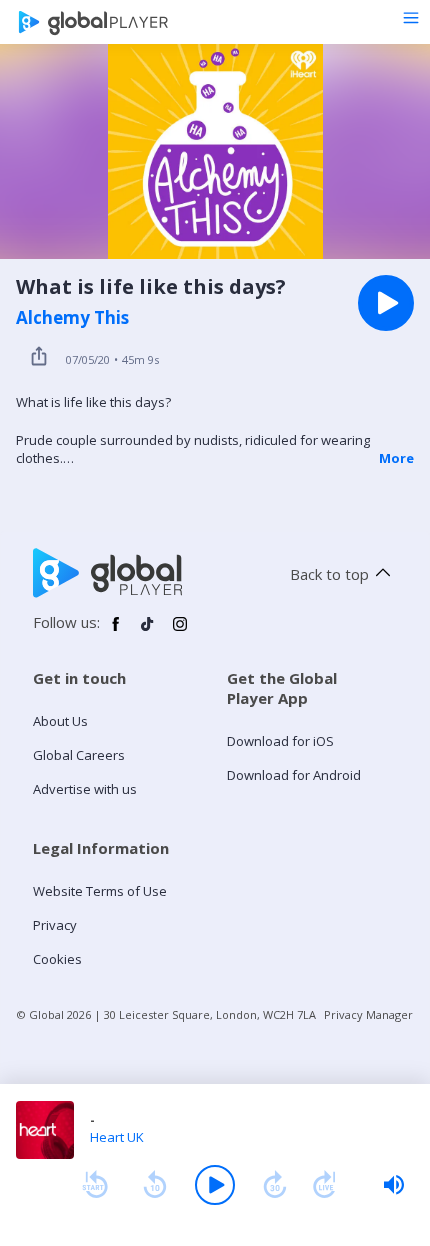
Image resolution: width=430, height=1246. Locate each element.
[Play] (215, 1185)
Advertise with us (85, 789)
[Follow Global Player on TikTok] (148, 632)
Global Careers (79, 755)
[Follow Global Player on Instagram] (180, 632)
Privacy (55, 925)
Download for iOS (280, 741)
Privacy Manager (368, 1014)
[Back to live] (325, 1185)
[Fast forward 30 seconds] (275, 1185)
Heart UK (117, 1137)
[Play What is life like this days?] (386, 303)
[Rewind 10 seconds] (155, 1185)
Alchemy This (72, 318)
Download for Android (294, 775)
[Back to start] (95, 1185)
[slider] (394, 1185)
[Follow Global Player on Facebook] (116, 632)
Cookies (57, 959)
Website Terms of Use (100, 891)
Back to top (329, 574)
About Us (60, 721)
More (396, 458)
